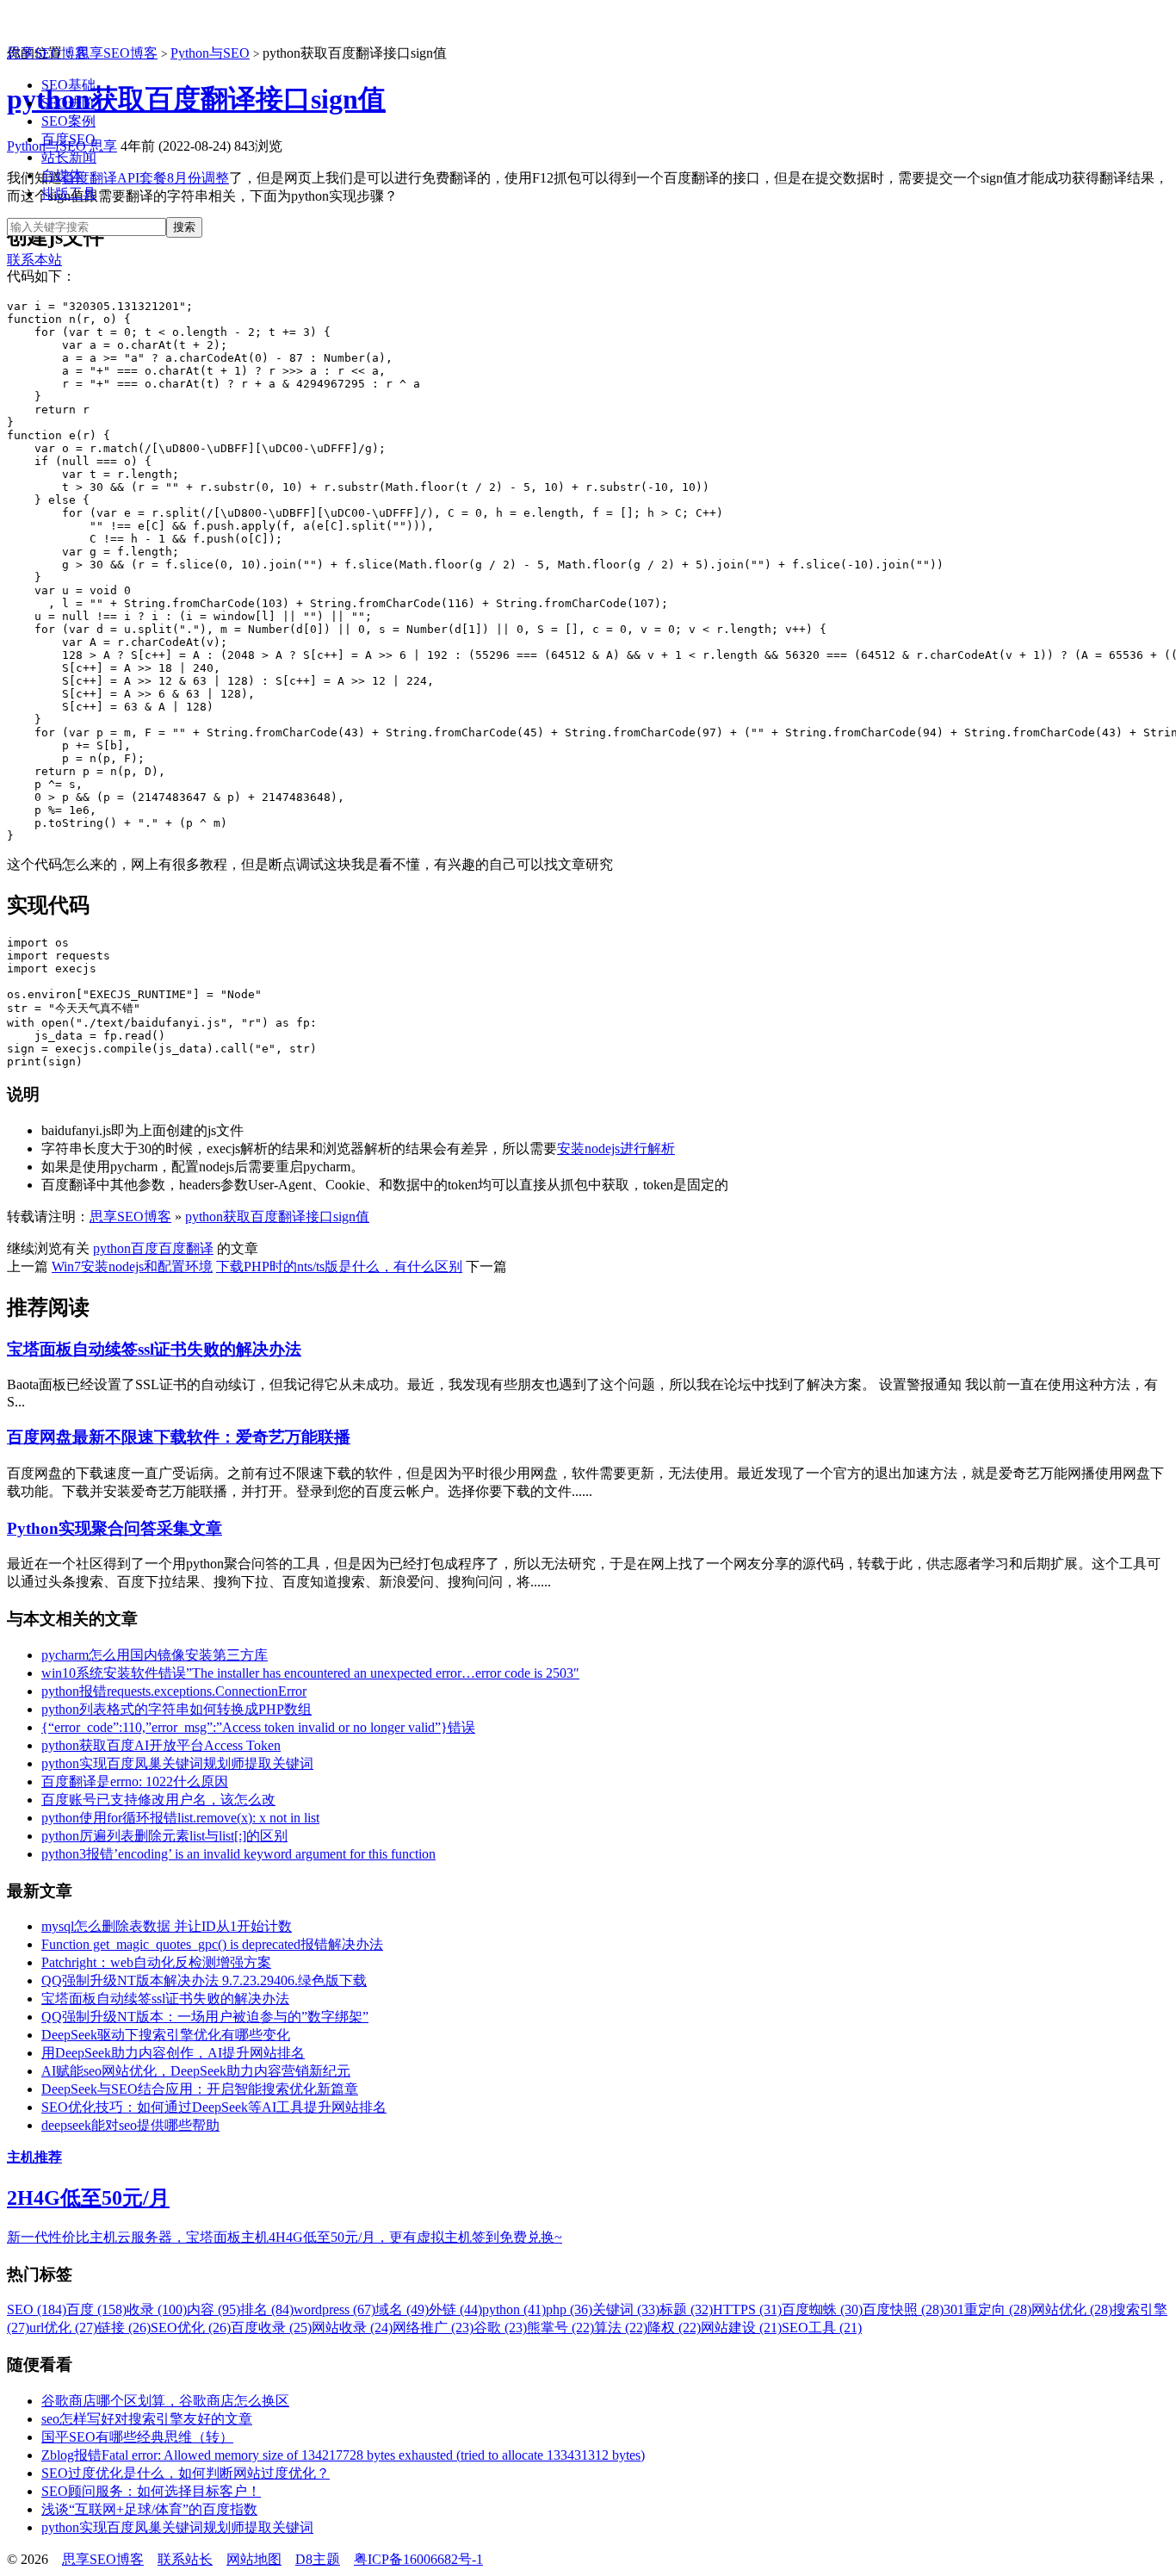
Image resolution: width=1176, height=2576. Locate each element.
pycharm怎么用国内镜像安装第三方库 (155, 1655)
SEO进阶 (68, 103)
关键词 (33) (626, 2309)
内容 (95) (214, 2309)
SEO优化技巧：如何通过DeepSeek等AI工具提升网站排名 (214, 2107)
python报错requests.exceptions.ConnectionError (174, 1691)
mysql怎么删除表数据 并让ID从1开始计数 (167, 1926)
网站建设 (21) (741, 2328)
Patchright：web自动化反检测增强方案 (156, 1962)
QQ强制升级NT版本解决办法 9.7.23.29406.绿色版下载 (204, 1980)
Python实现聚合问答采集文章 (115, 1528)
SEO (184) (37, 2309)
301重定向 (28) (987, 2309)
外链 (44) (455, 2309)
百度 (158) (96, 2309)
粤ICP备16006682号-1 (418, 2559)
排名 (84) (267, 2309)
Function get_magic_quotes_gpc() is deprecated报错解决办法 (212, 1944)
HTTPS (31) (747, 2309)
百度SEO (68, 139)
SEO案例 (68, 121)
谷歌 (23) (500, 2328)
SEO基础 (68, 85)
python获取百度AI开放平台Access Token (161, 1745)
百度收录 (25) (271, 2328)
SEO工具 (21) (822, 2328)
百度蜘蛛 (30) (822, 2309)
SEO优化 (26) (191, 2328)
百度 (145, 1248)
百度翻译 (186, 1248)
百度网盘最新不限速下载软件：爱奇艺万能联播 (179, 1437)
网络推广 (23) (433, 2328)
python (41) (514, 2309)
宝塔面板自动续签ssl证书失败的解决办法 (154, 1349)
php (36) (569, 2309)
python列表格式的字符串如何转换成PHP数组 (176, 1709)
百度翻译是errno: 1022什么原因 (135, 1781)
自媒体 (62, 175)
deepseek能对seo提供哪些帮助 (130, 2125)
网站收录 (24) (352, 2328)
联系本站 (34, 260)
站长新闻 (69, 157)
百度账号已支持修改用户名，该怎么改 (158, 1800)
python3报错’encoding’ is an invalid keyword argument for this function (238, 1854)
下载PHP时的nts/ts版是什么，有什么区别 (339, 1266)
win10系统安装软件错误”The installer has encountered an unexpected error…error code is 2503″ (310, 1673)
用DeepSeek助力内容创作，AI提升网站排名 (173, 2053)
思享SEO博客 (48, 53)
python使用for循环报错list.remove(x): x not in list (180, 1818)
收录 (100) (157, 2309)
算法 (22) (621, 2328)
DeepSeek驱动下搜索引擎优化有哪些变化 (166, 2035)
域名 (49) (402, 2309)
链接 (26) (124, 2328)
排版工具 (69, 193)
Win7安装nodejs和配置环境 (132, 1266)
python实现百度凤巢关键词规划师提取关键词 (177, 1763)
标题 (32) (686, 2309)
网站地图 (254, 2559)
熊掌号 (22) (560, 2328)
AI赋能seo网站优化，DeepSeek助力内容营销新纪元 (196, 2071)
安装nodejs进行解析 (616, 1148)
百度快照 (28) (903, 2309)
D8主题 (318, 2559)
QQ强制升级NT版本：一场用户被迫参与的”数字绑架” (205, 2017)
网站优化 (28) (1072, 2309)
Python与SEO (210, 53)
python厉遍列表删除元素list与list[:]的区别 (164, 1836)
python (112, 1248)
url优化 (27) (63, 2328)
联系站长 (185, 2559)
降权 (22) (674, 2328)
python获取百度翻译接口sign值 (277, 1217)
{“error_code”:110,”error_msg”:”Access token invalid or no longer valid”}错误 (258, 1727)
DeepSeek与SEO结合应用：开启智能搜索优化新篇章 (200, 2089)
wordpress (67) (334, 2309)
